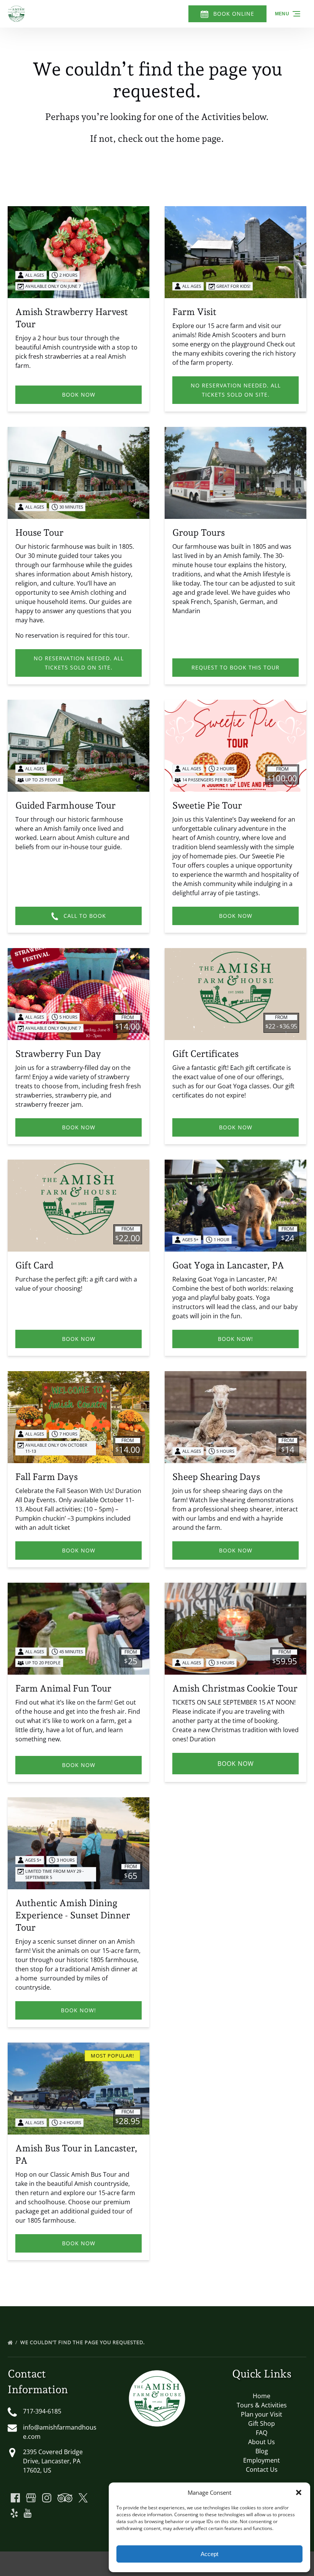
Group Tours (199, 532)
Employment (262, 2460)
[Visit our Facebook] (15, 2498)
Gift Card (34, 1265)
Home (262, 2396)
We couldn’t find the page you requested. (83, 2342)
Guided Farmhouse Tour (65, 805)
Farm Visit (194, 312)
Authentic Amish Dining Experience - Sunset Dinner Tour (73, 1915)
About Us (262, 2442)
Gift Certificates (205, 1054)
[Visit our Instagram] (47, 2498)
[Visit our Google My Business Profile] (31, 2498)
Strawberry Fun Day (58, 1054)
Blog (262, 2451)
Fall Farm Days (47, 1477)
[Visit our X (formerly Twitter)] (83, 2498)
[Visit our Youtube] (28, 2513)
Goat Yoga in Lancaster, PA (228, 1265)
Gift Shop (262, 2423)
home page (199, 139)
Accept (209, 2554)
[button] (299, 2492)
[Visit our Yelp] (14, 2513)
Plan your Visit (262, 2414)
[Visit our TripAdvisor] (65, 2498)
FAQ (262, 2433)
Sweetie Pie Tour (207, 805)
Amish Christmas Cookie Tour (235, 1688)
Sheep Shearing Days (216, 1477)
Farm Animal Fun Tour (63, 1688)
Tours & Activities (262, 2405)
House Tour (39, 532)
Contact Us (262, 2469)
